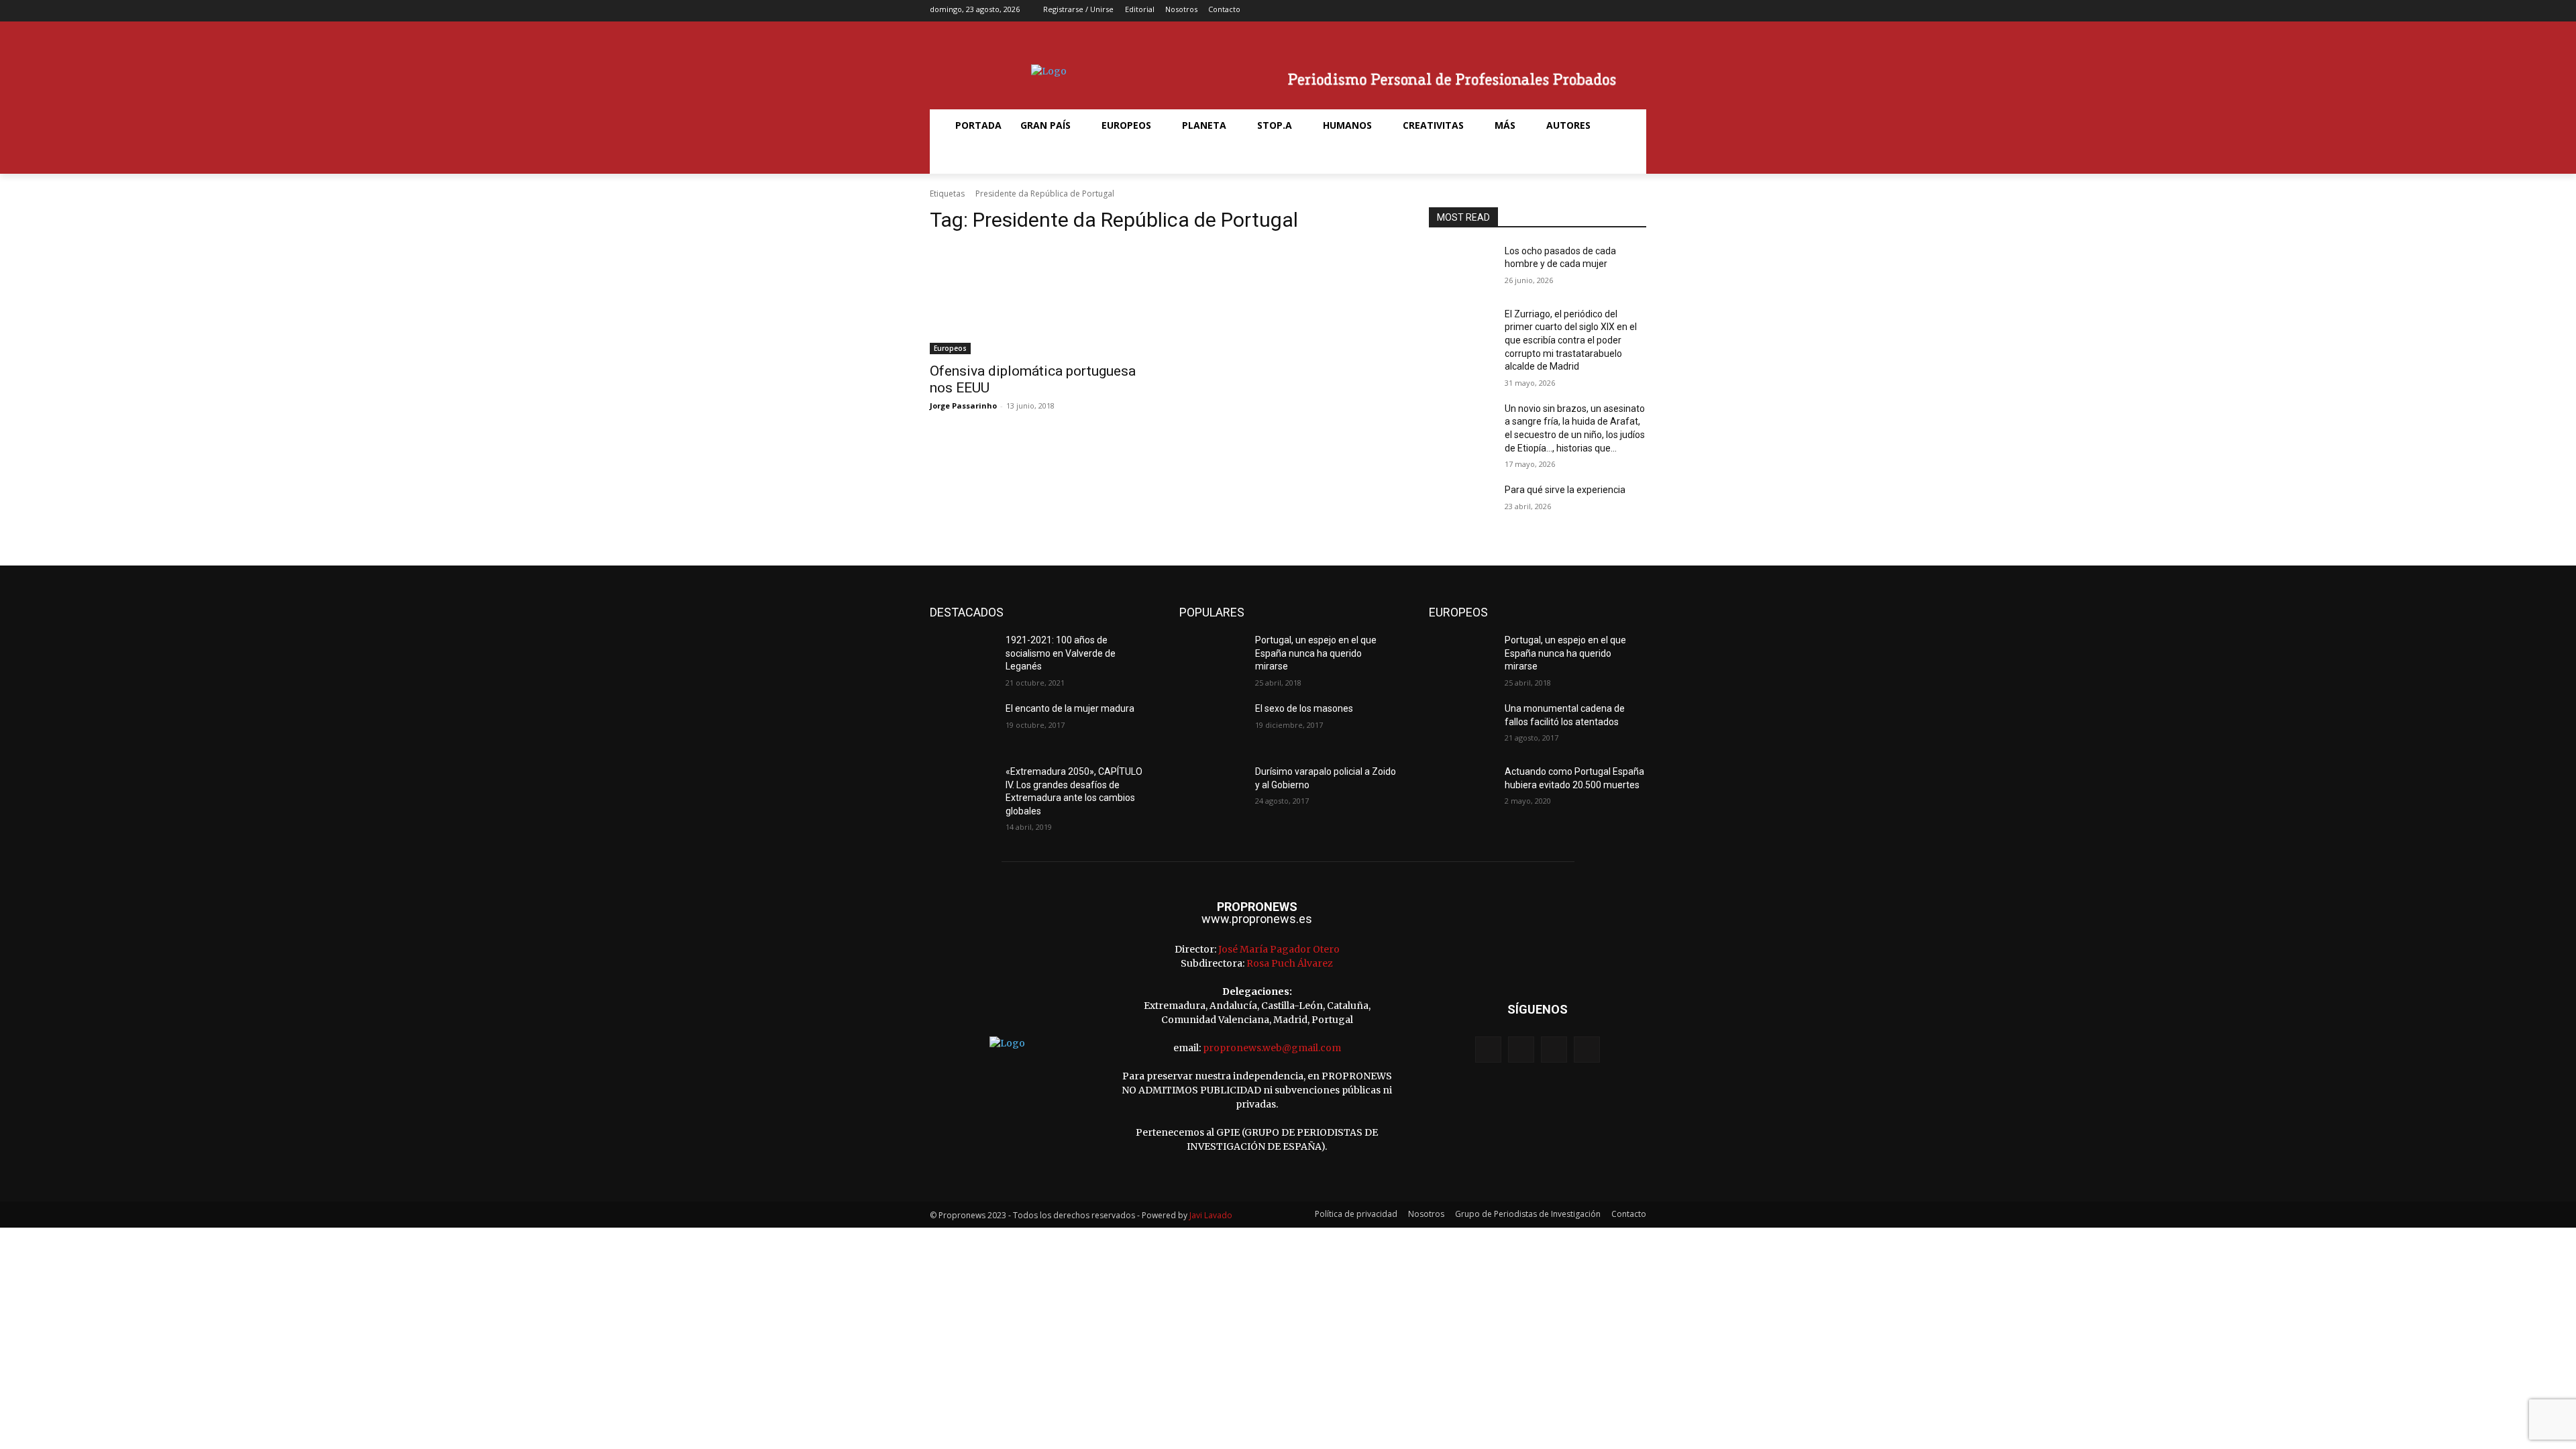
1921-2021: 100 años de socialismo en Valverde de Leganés (1061, 653)
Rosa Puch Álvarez (1290, 963)
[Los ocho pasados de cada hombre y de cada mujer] (1461, 268)
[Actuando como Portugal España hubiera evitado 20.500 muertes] (1461, 788)
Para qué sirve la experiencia (1565, 490)
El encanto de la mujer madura (1070, 708)
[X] (1616, 11)
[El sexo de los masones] (1212, 725)
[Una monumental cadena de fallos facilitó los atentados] (1461, 725)
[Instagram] (1595, 11)
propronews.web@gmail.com (1272, 1048)
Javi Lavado (1211, 1215)
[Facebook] (1574, 11)
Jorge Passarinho (963, 406)
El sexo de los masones (1304, 708)
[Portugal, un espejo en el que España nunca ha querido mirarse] (1212, 657)
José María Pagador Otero (1279, 949)
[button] (962, 158)
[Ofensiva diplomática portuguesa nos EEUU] (1038, 300)
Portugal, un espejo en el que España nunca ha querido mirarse (1316, 653)
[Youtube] (1637, 11)
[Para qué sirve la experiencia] (1461, 506)
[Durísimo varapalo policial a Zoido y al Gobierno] (1212, 788)
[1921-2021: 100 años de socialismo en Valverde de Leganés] (962, 657)
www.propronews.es (1257, 919)
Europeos (950, 348)
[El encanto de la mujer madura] (962, 725)
